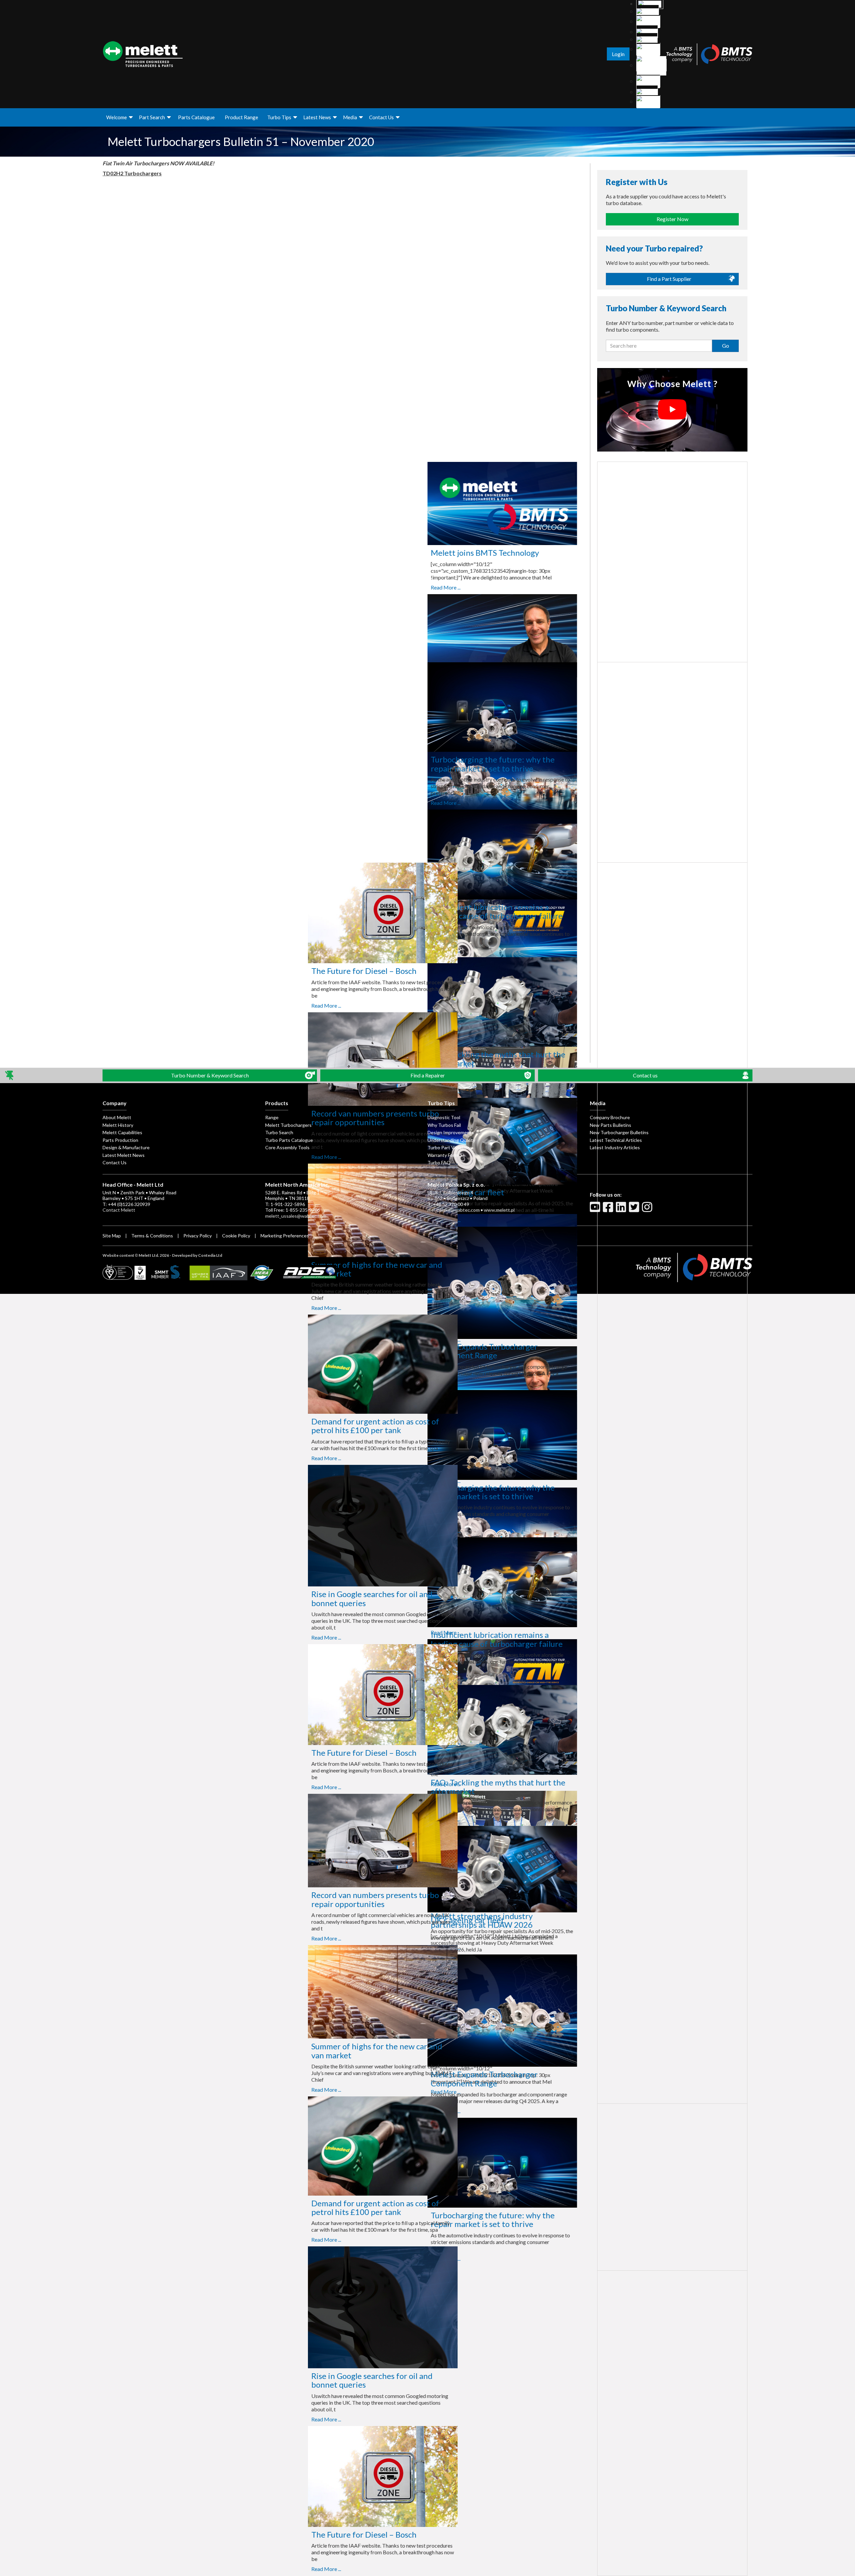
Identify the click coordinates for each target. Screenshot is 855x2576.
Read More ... (316, 587)
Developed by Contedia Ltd (197, 1255)
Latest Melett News (124, 1155)
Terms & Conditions (152, 1236)
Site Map (112, 1236)
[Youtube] (596, 1210)
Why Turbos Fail (444, 1125)
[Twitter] (635, 1210)
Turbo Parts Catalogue (289, 1140)
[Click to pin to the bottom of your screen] (10, 1076)
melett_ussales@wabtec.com (296, 1216)
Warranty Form (443, 1155)
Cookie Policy (236, 1236)
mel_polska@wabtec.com (454, 1210)
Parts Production (120, 1140)
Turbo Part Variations (450, 1147)
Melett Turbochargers (288, 1125)
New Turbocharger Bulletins (619, 1132)
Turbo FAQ (439, 1162)
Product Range (241, 117)
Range (272, 1117)
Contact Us (381, 117)
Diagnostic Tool (444, 1117)
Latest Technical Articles (616, 1140)
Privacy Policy (198, 1236)
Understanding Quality (451, 1140)
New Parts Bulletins (611, 1125)
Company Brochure (610, 1117)
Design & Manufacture (126, 1147)
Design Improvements (451, 1132)
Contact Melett (119, 1210)
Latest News (317, 117)
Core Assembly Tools (287, 1147)
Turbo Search (279, 1132)
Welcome (117, 117)
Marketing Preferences (285, 1236)
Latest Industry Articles (615, 1147)
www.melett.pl (499, 1210)
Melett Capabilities (122, 1132)
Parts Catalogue (196, 117)
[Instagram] (648, 1210)
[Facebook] (609, 1210)
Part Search (152, 117)
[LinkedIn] (622, 1210)
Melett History (118, 1125)
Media (350, 117)
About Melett (117, 1117)
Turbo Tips (279, 117)
